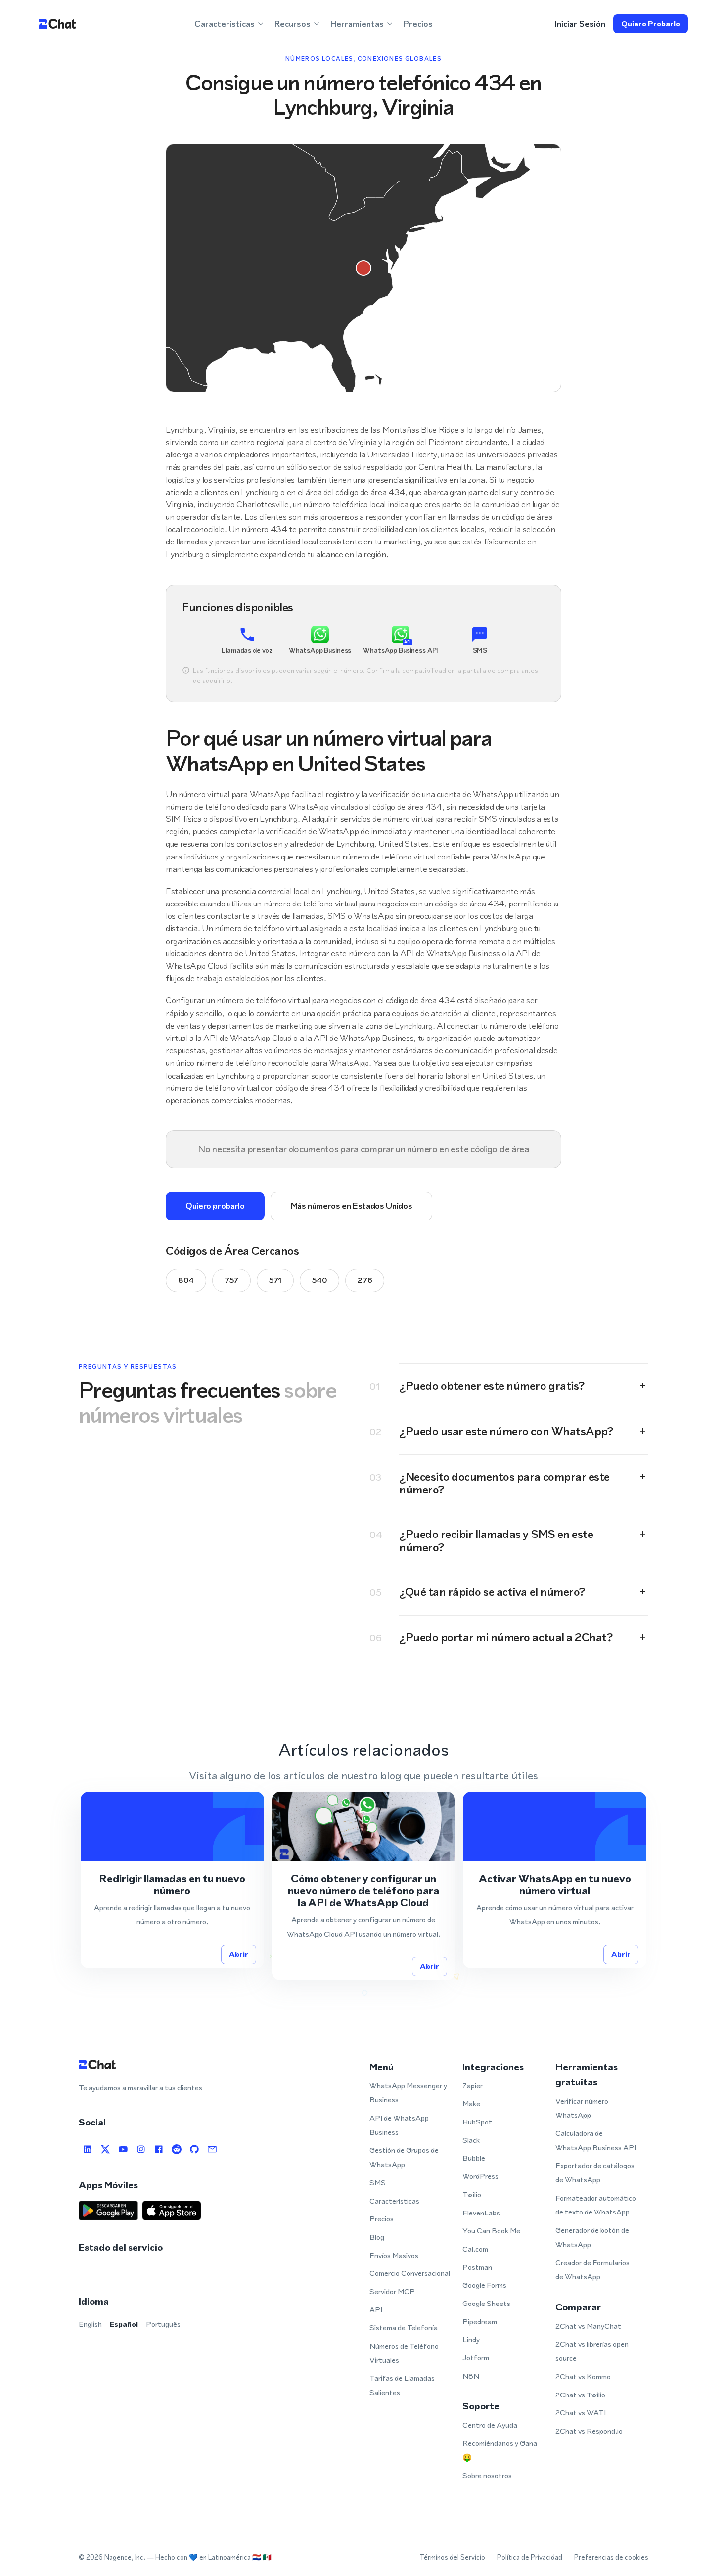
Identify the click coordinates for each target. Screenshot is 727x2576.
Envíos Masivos (394, 2255)
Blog (377, 2237)
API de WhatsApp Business (399, 2125)
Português (163, 2324)
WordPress (480, 2176)
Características (394, 2201)
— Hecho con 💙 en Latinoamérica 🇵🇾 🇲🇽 (209, 2557)
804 (186, 1280)
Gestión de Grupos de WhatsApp (404, 2157)
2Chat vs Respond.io (589, 2431)
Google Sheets (486, 2303)
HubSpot (477, 2122)
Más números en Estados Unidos (352, 1206)
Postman (477, 2267)
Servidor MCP (392, 2291)
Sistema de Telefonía (404, 2327)
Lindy (471, 2339)
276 (365, 1280)
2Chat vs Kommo (583, 2376)
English (90, 2324)
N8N (471, 2376)
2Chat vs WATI (581, 2413)
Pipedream (480, 2322)
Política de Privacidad (530, 2557)
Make (471, 2103)
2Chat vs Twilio (580, 2395)
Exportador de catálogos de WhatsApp (595, 2172)
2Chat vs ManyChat (588, 2326)
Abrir (239, 1954)
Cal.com (475, 2249)
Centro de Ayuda (490, 2425)
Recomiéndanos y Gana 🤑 (500, 2450)
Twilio (472, 2194)
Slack (471, 2140)
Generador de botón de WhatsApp (592, 2237)
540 (319, 1280)
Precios (418, 24)
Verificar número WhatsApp (582, 2108)
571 (275, 1280)
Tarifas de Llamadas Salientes (402, 2385)
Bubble (474, 2158)
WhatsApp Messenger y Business (408, 2093)
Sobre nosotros (487, 2475)
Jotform (476, 2358)
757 (231, 1280)
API (376, 2310)
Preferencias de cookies (611, 2557)
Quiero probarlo (651, 23)
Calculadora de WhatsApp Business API (596, 2140)
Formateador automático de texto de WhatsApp (596, 2205)
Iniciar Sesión (580, 24)
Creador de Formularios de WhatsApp (592, 2270)
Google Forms (484, 2285)
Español (124, 2324)
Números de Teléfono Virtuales (404, 2353)
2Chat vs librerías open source (592, 2351)
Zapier (473, 2086)
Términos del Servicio (452, 2557)
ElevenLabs (481, 2213)
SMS (378, 2183)
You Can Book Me (491, 2231)
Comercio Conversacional (410, 2273)
